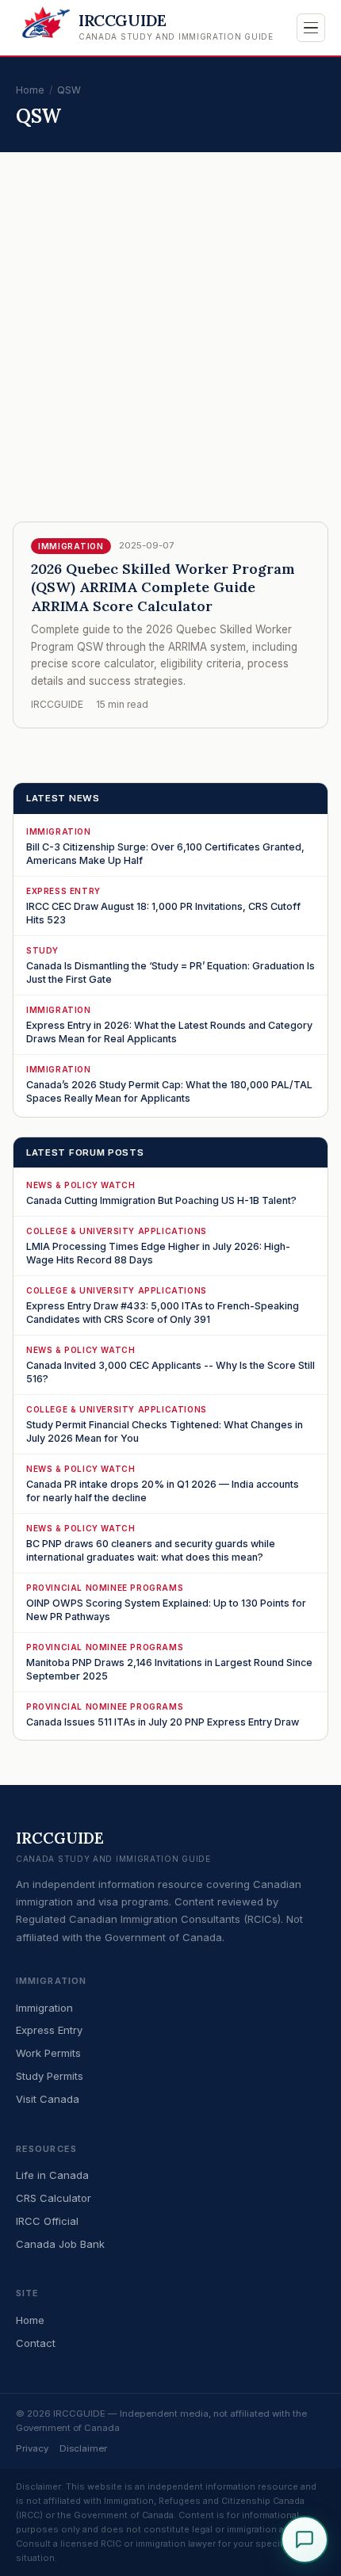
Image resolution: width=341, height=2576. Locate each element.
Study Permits (50, 2076)
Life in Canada (52, 2175)
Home (30, 90)
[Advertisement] (170, 351)
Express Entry (49, 2030)
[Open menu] (311, 28)
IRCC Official (47, 2221)
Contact (36, 2343)
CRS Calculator (54, 2198)
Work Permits (48, 2053)
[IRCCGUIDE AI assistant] (305, 2540)
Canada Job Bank (60, 2244)
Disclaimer (83, 2448)
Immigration (44, 2008)
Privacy (32, 2448)
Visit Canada (48, 2099)
